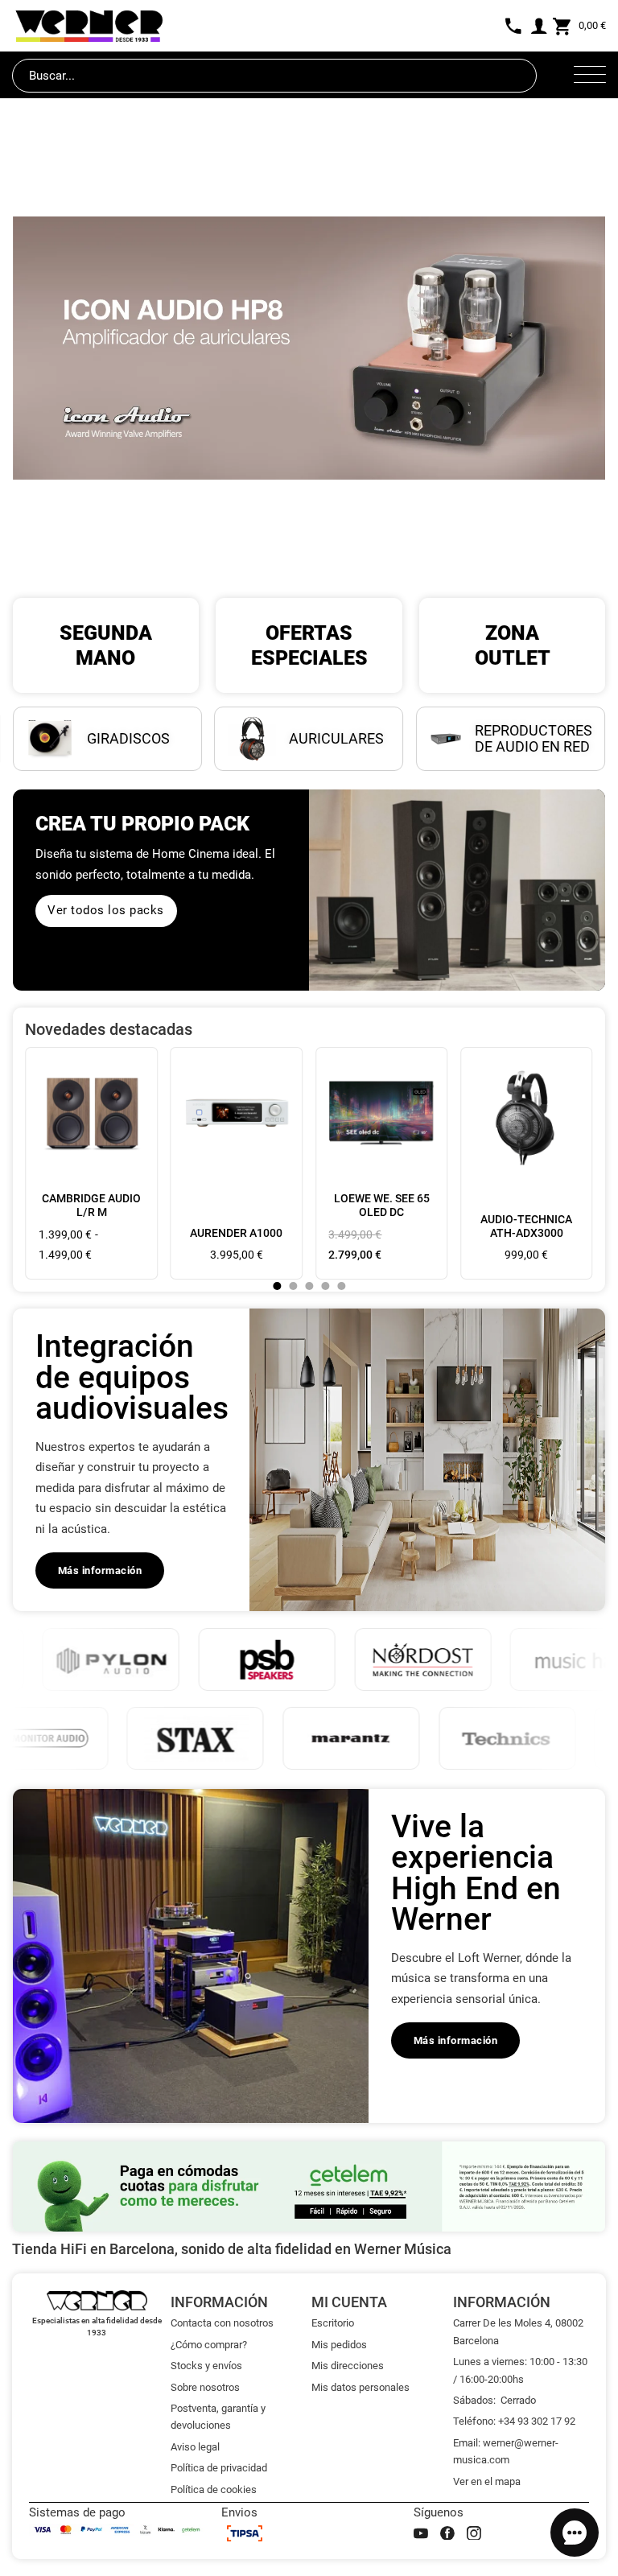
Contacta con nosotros (222, 2323)
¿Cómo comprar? (209, 2345)
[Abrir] (590, 76)
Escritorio (333, 2323)
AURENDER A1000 (236, 1233)
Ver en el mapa (487, 2481)
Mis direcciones (348, 2366)
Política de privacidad (219, 2468)
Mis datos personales (360, 2387)
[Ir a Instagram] (474, 2533)
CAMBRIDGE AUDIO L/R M (91, 1205)
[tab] (277, 1286)
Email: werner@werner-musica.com (506, 2451)
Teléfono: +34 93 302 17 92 (514, 2421)
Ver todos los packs (106, 910)
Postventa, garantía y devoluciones (218, 2417)
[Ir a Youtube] (421, 2533)
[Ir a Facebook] (447, 2533)
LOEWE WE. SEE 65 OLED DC (382, 1205)
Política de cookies (214, 2489)
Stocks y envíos (206, 2366)
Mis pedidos (339, 2345)
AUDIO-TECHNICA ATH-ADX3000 (526, 1226)
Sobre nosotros (205, 2387)
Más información (100, 1570)
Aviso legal (195, 2447)
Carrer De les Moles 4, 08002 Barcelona (518, 2331)
